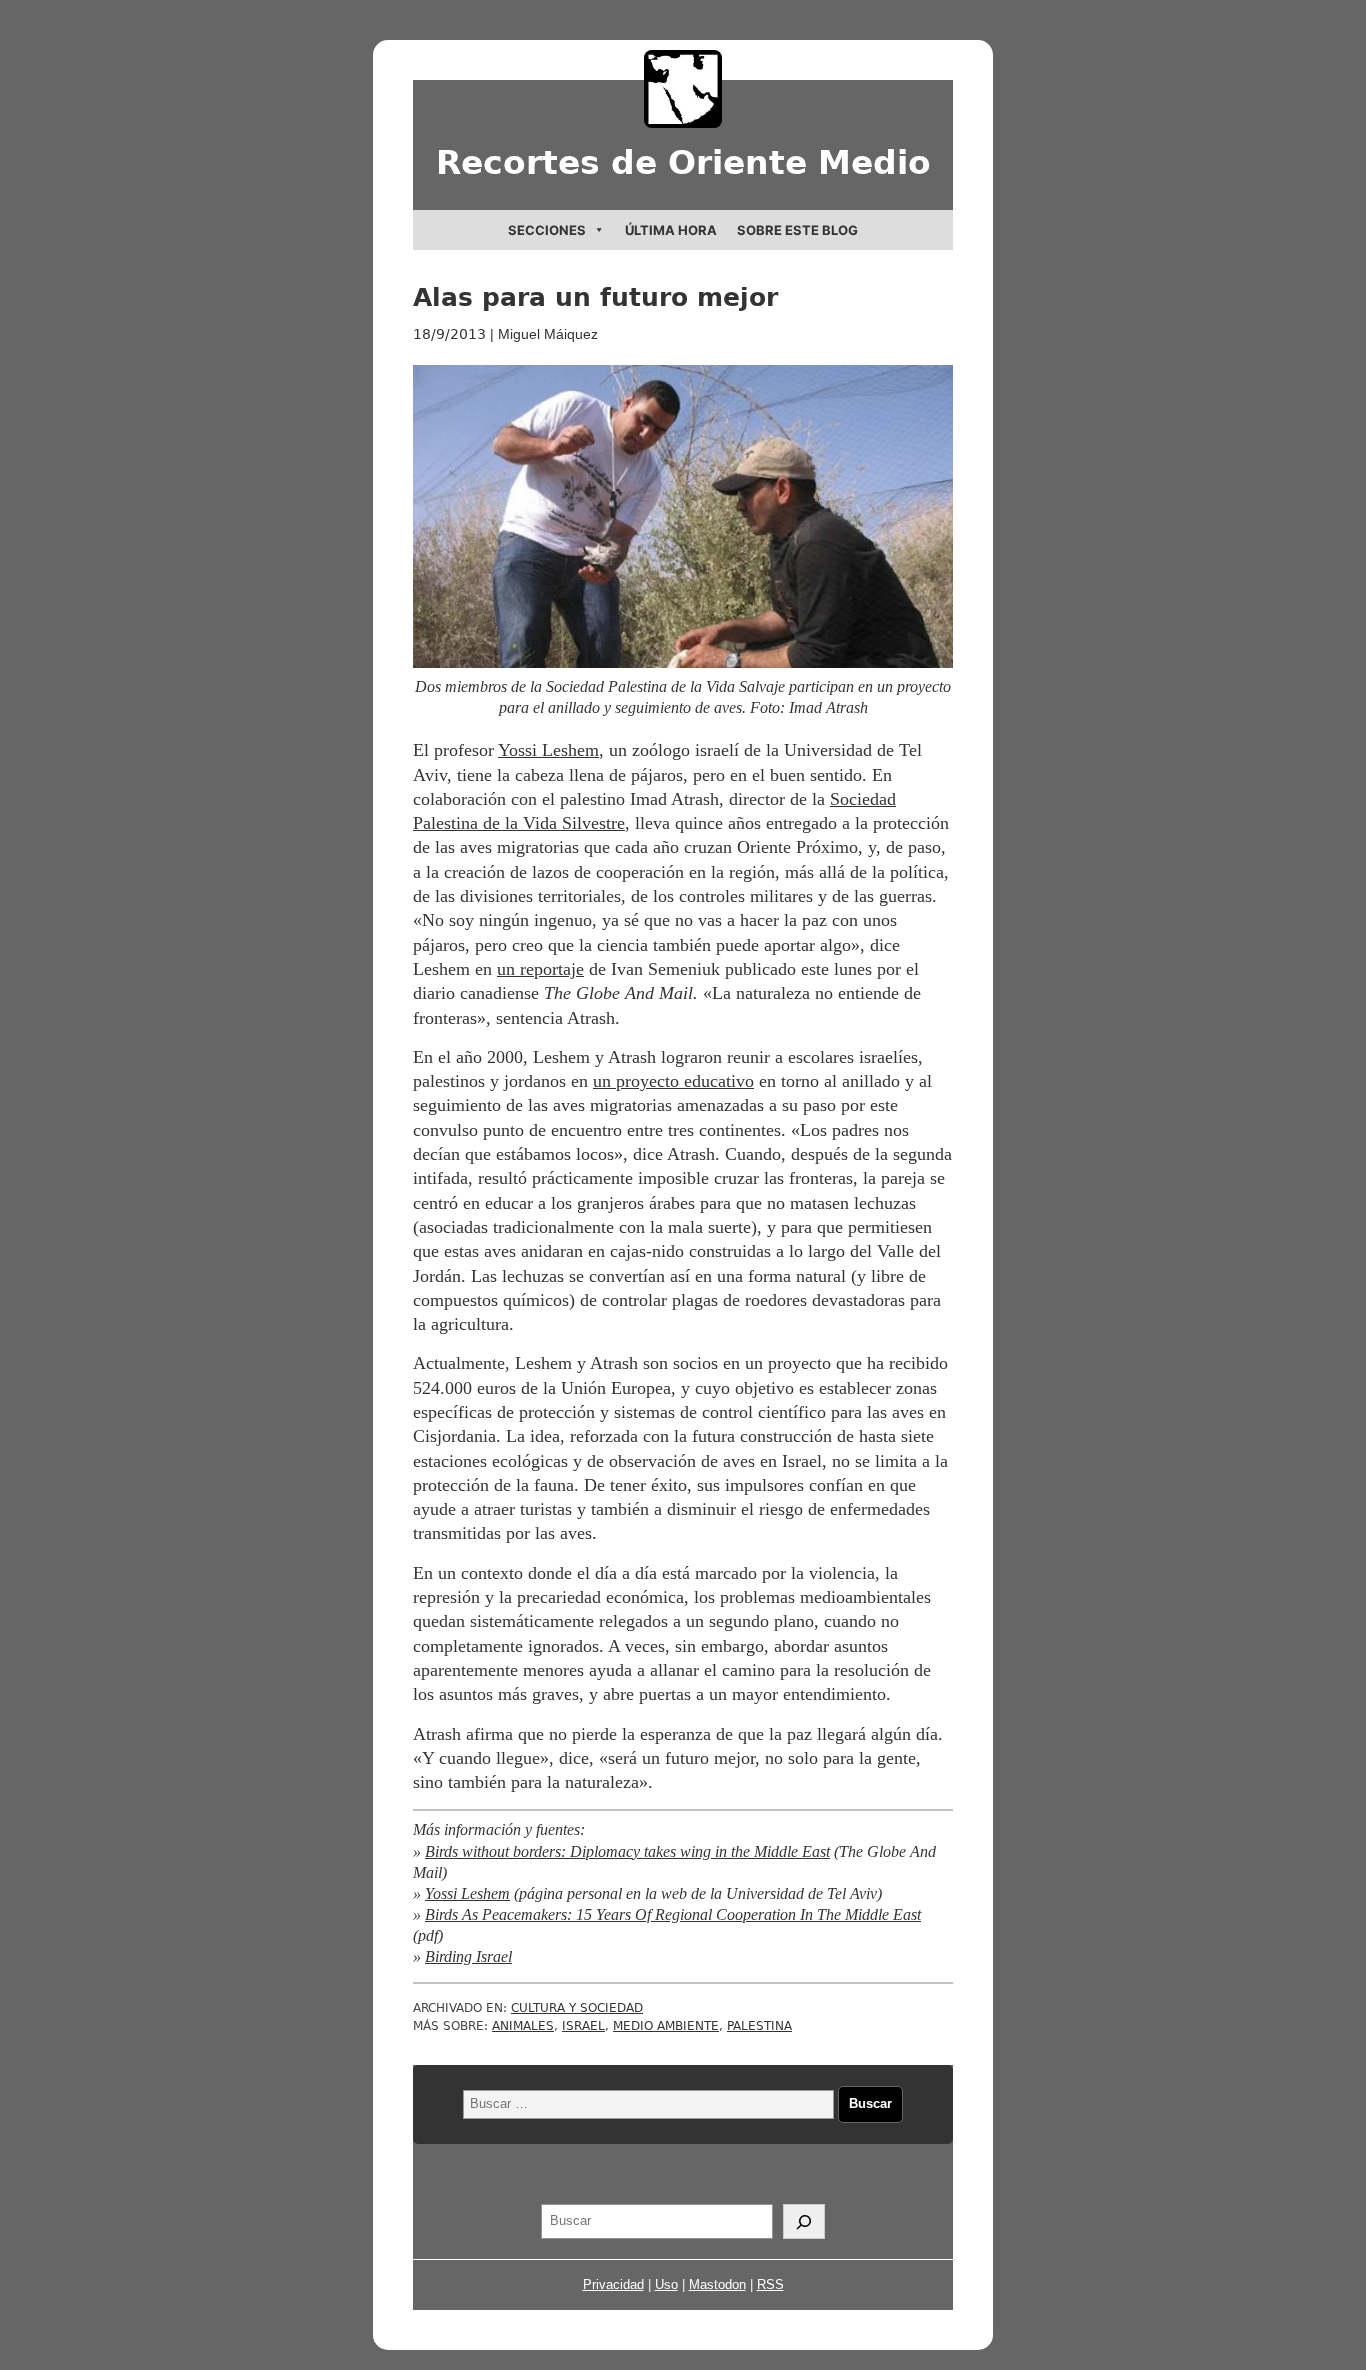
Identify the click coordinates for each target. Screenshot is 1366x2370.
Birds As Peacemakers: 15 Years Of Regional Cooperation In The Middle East (673, 1915)
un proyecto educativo (673, 1081)
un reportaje (540, 969)
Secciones (547, 230)
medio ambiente (666, 2026)
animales (523, 2026)
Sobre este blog (797, 230)
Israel (583, 2026)
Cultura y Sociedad (577, 2008)
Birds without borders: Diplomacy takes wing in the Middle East (627, 1852)
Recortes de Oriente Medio (683, 162)
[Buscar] (804, 2222)
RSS (770, 2284)
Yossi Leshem (548, 750)
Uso (666, 2284)
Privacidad (613, 2284)
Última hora (671, 230)
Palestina (759, 2026)
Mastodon (717, 2284)
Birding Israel (468, 1957)
